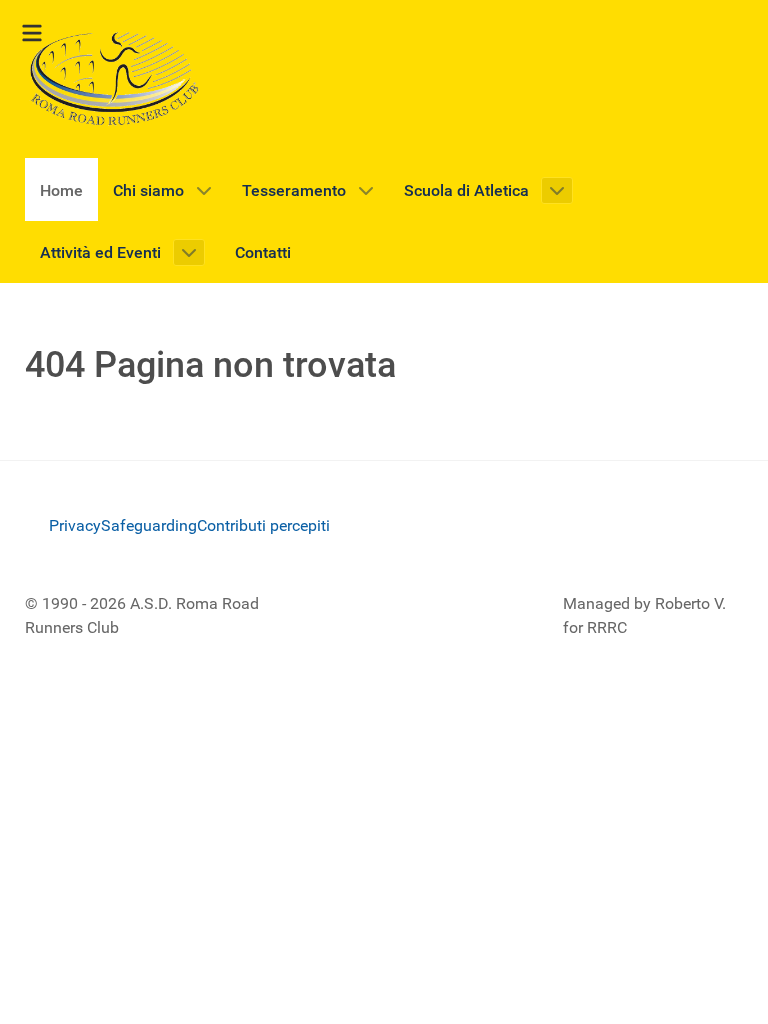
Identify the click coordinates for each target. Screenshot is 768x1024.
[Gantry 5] (115, 79)
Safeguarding (149, 525)
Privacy (75, 525)
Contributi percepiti (263, 525)
